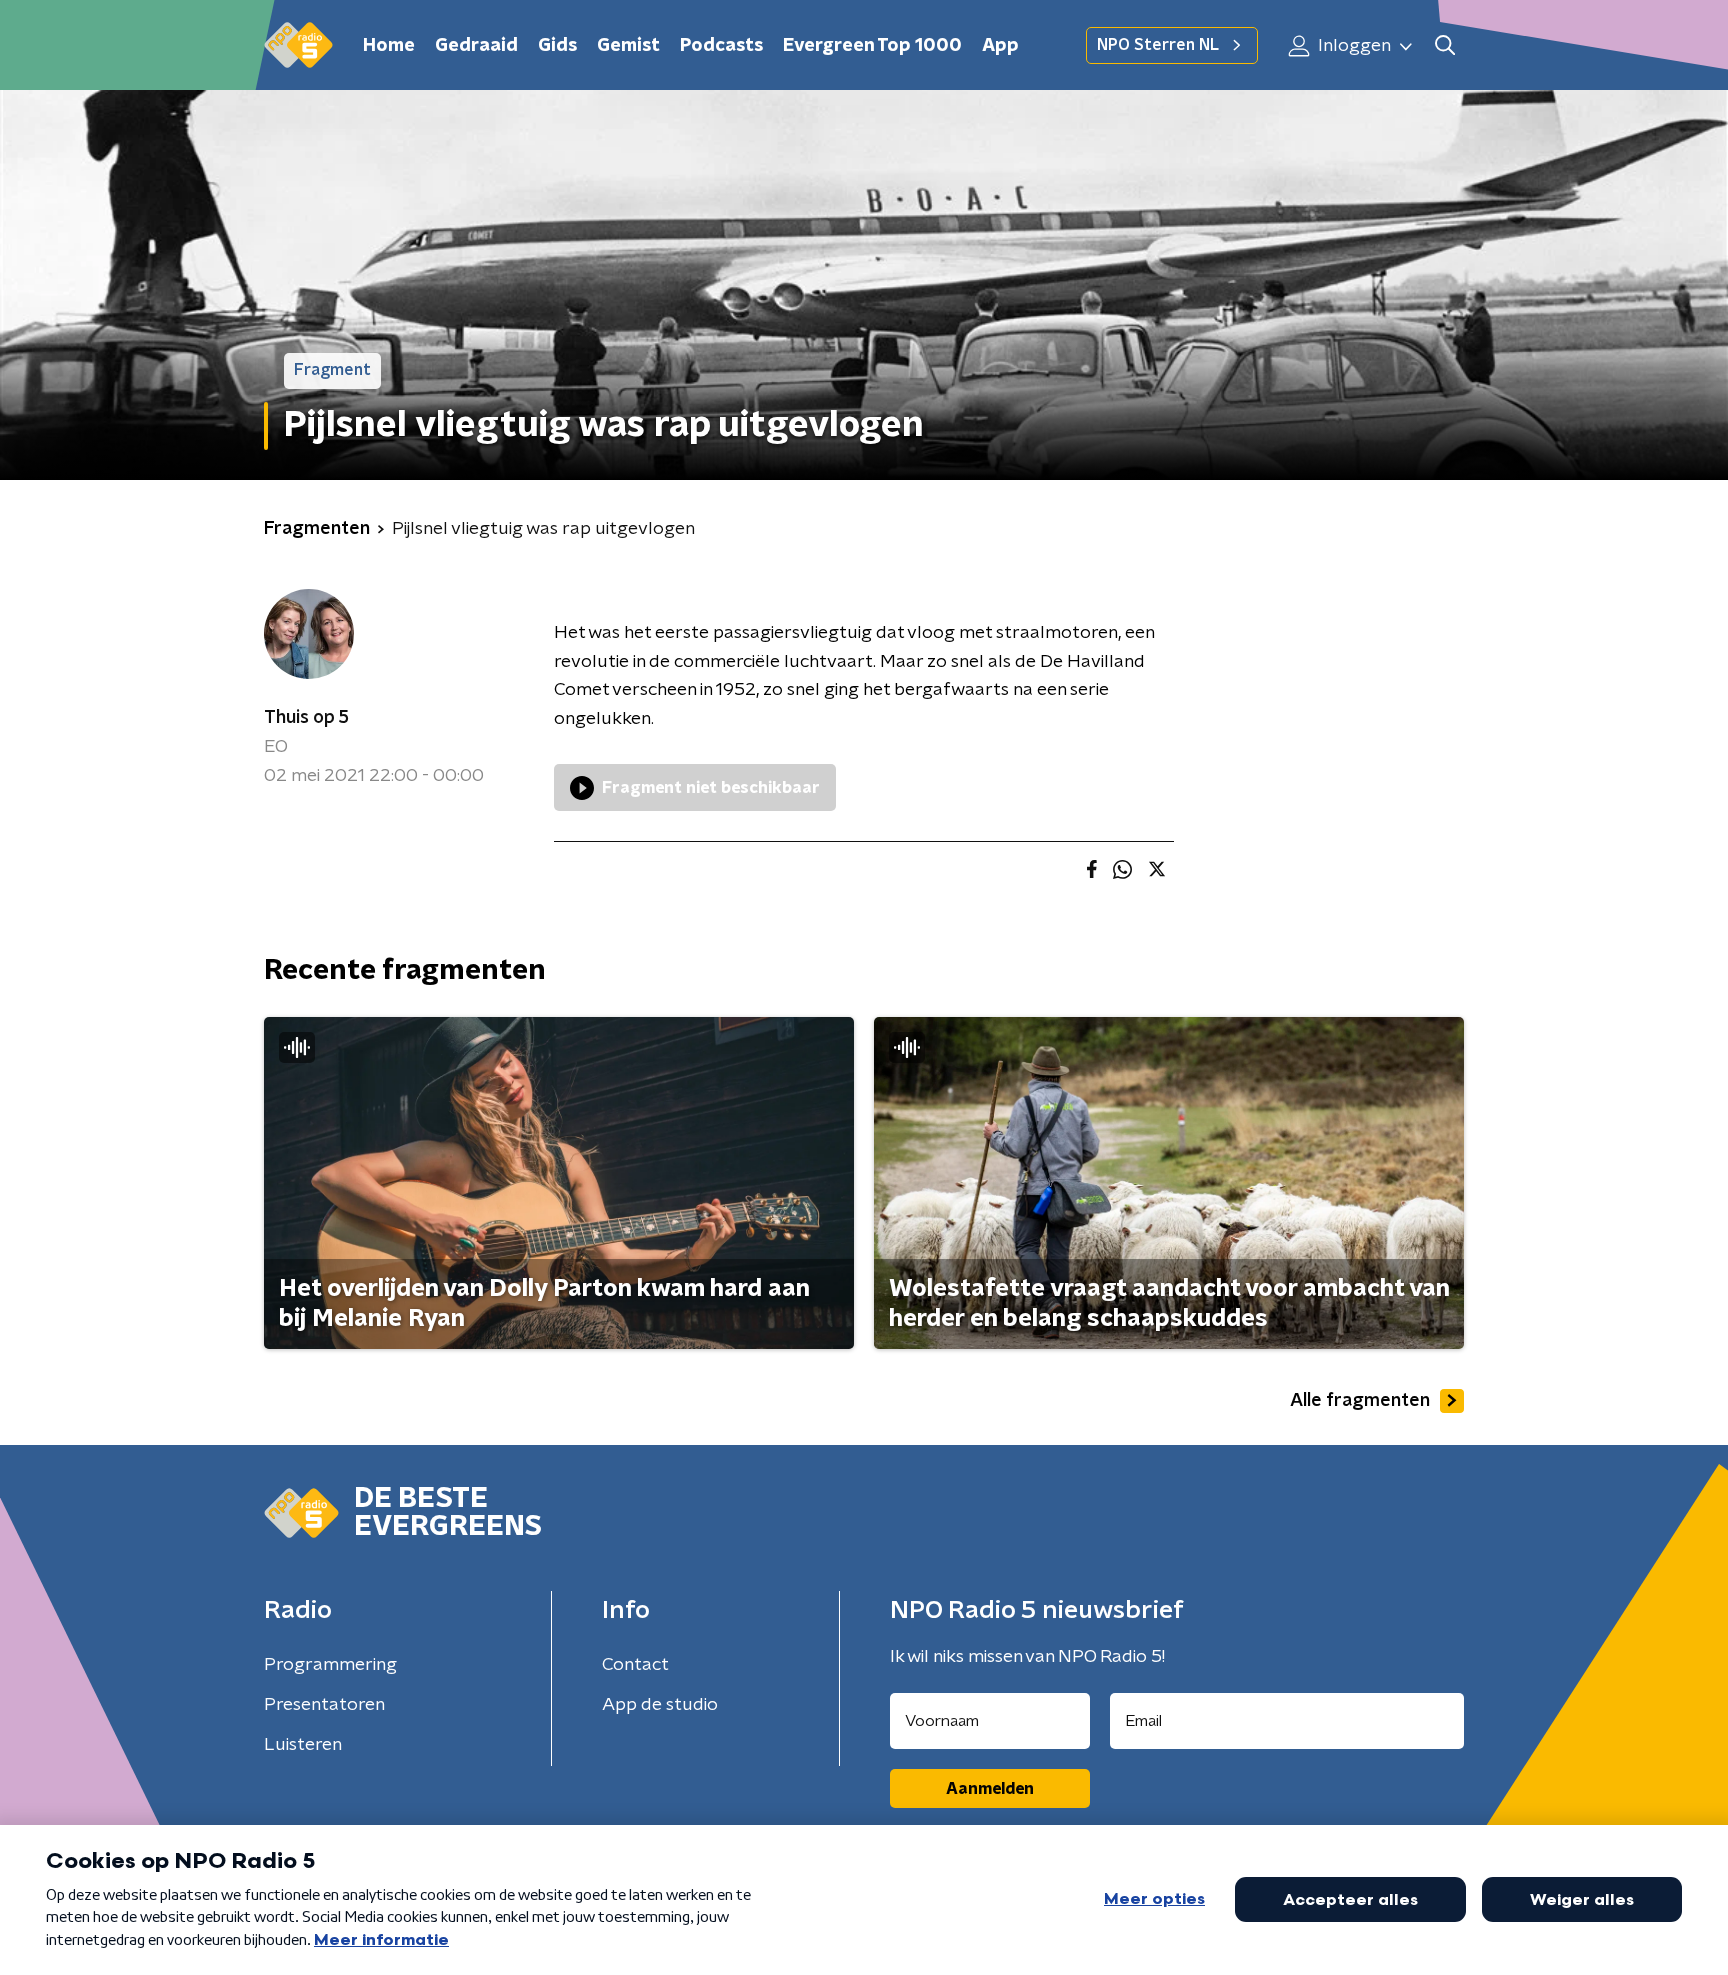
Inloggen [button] (1352, 46)
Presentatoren (324, 1705)
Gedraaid (476, 46)
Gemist (628, 46)
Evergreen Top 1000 (872, 46)
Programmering (330, 1665)
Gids (557, 46)
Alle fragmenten (1360, 1401)
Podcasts (721, 46)
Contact (635, 1665)
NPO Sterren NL (1158, 45)
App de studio (660, 1705)
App (1000, 46)
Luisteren (303, 1745)
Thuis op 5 (306, 718)
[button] (1444, 45)
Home (389, 46)
